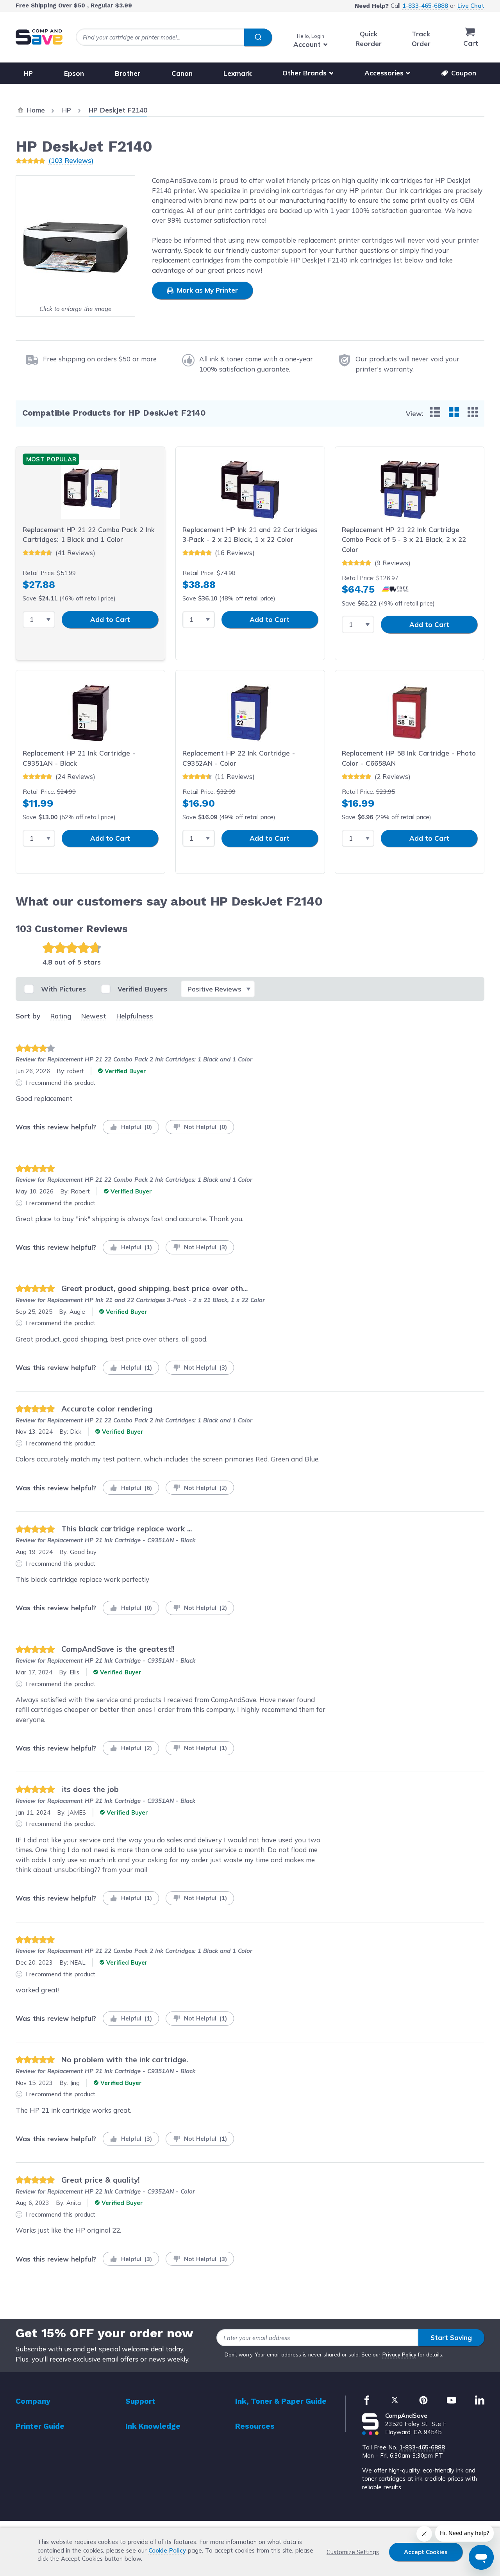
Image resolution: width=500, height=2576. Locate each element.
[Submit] (258, 38)
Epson (74, 73)
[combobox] (174, 37)
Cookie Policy (167, 2550)
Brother (128, 73)
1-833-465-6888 (425, 6)
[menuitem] (435, 412)
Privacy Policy (399, 2354)
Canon (182, 73)
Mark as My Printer (206, 290)
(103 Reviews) (71, 160)
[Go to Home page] (39, 37)
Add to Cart (110, 619)
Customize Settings (353, 2552)
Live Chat (471, 6)
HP (28, 73)
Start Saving (451, 2338)
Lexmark (237, 73)
